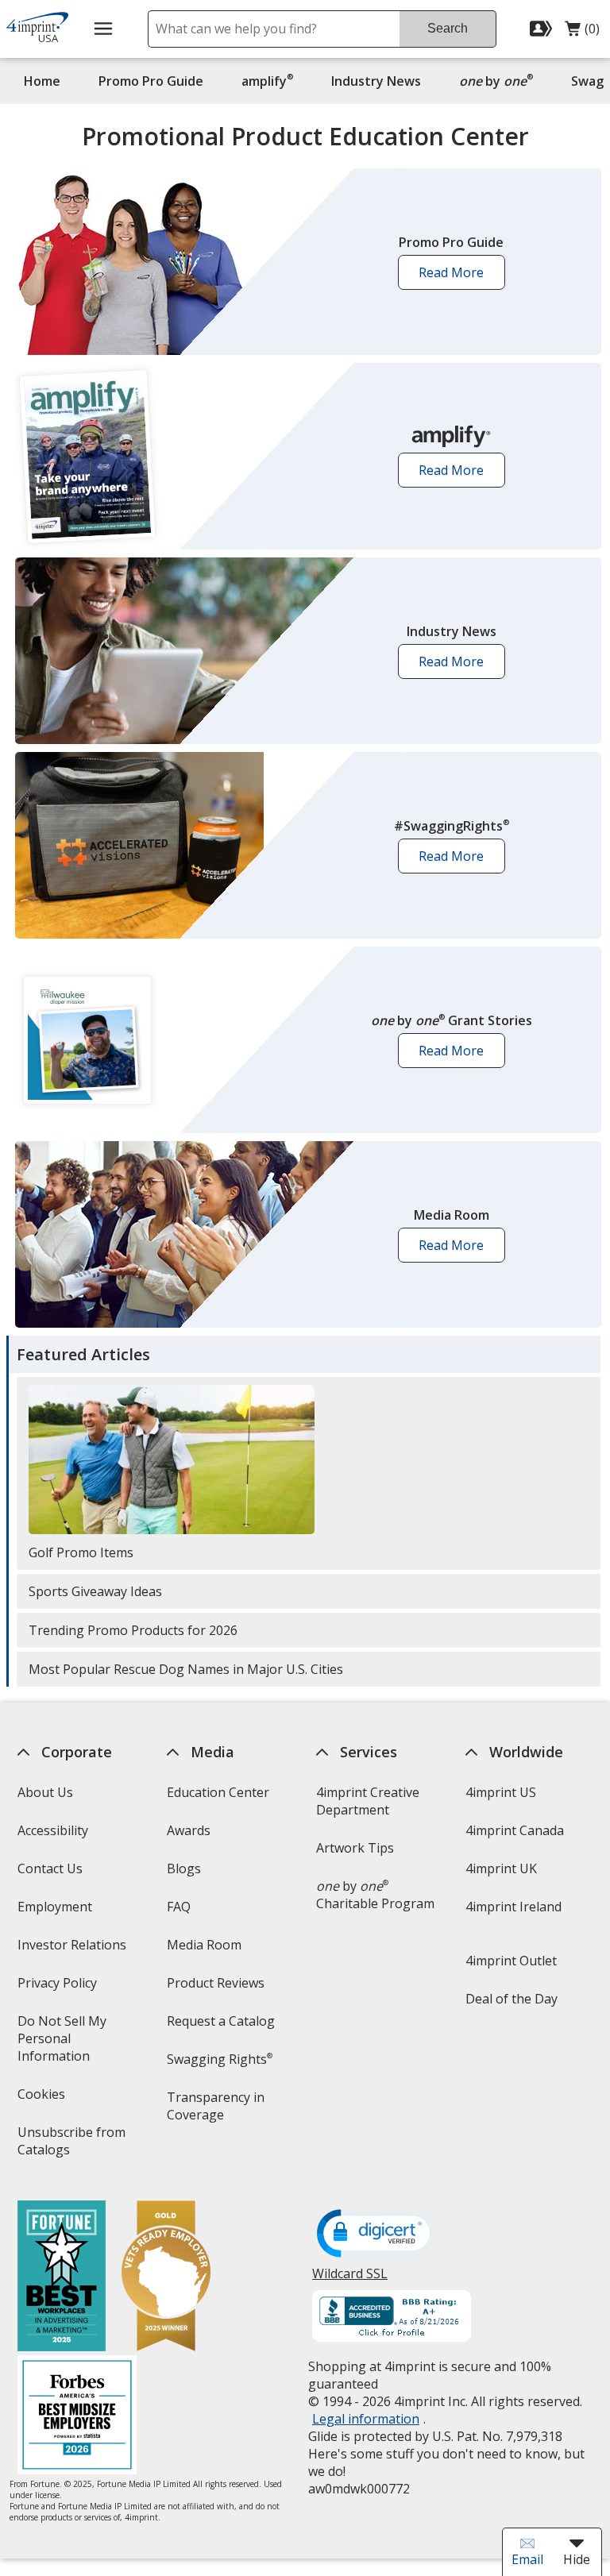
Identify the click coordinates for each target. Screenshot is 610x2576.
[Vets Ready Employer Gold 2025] (165, 2278)
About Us (44, 1792)
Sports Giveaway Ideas (95, 1591)
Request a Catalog (221, 2021)
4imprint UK (501, 1868)
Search (448, 28)
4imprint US (501, 1792)
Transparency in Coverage (218, 2111)
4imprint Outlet (511, 1961)
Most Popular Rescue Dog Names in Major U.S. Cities (186, 1669)
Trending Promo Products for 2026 (133, 1630)
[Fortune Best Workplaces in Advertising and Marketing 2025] (61, 2278)
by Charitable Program (375, 1895)
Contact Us (49, 1868)
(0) (582, 33)
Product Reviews (216, 1983)
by (500, 81)
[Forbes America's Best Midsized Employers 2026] (76, 2417)
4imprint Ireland (513, 1907)
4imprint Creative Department (368, 1801)
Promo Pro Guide (151, 81)
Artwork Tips (355, 1848)
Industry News (376, 81)
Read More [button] (456, 277)
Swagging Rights (220, 2059)
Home (42, 81)
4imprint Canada (515, 1830)
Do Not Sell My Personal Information (75, 2044)
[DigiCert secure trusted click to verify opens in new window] (376, 2235)
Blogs (184, 1868)
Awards (189, 1830)
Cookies (42, 2099)
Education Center (218, 1792)
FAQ (179, 1907)
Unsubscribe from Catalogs (71, 2146)
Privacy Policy (58, 1988)
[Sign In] (543, 29)
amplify (267, 81)
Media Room (204, 1945)
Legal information (366, 2419)
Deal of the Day (512, 1999)
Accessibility (52, 1830)
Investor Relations (73, 1950)
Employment (54, 1907)
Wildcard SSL (350, 2279)
